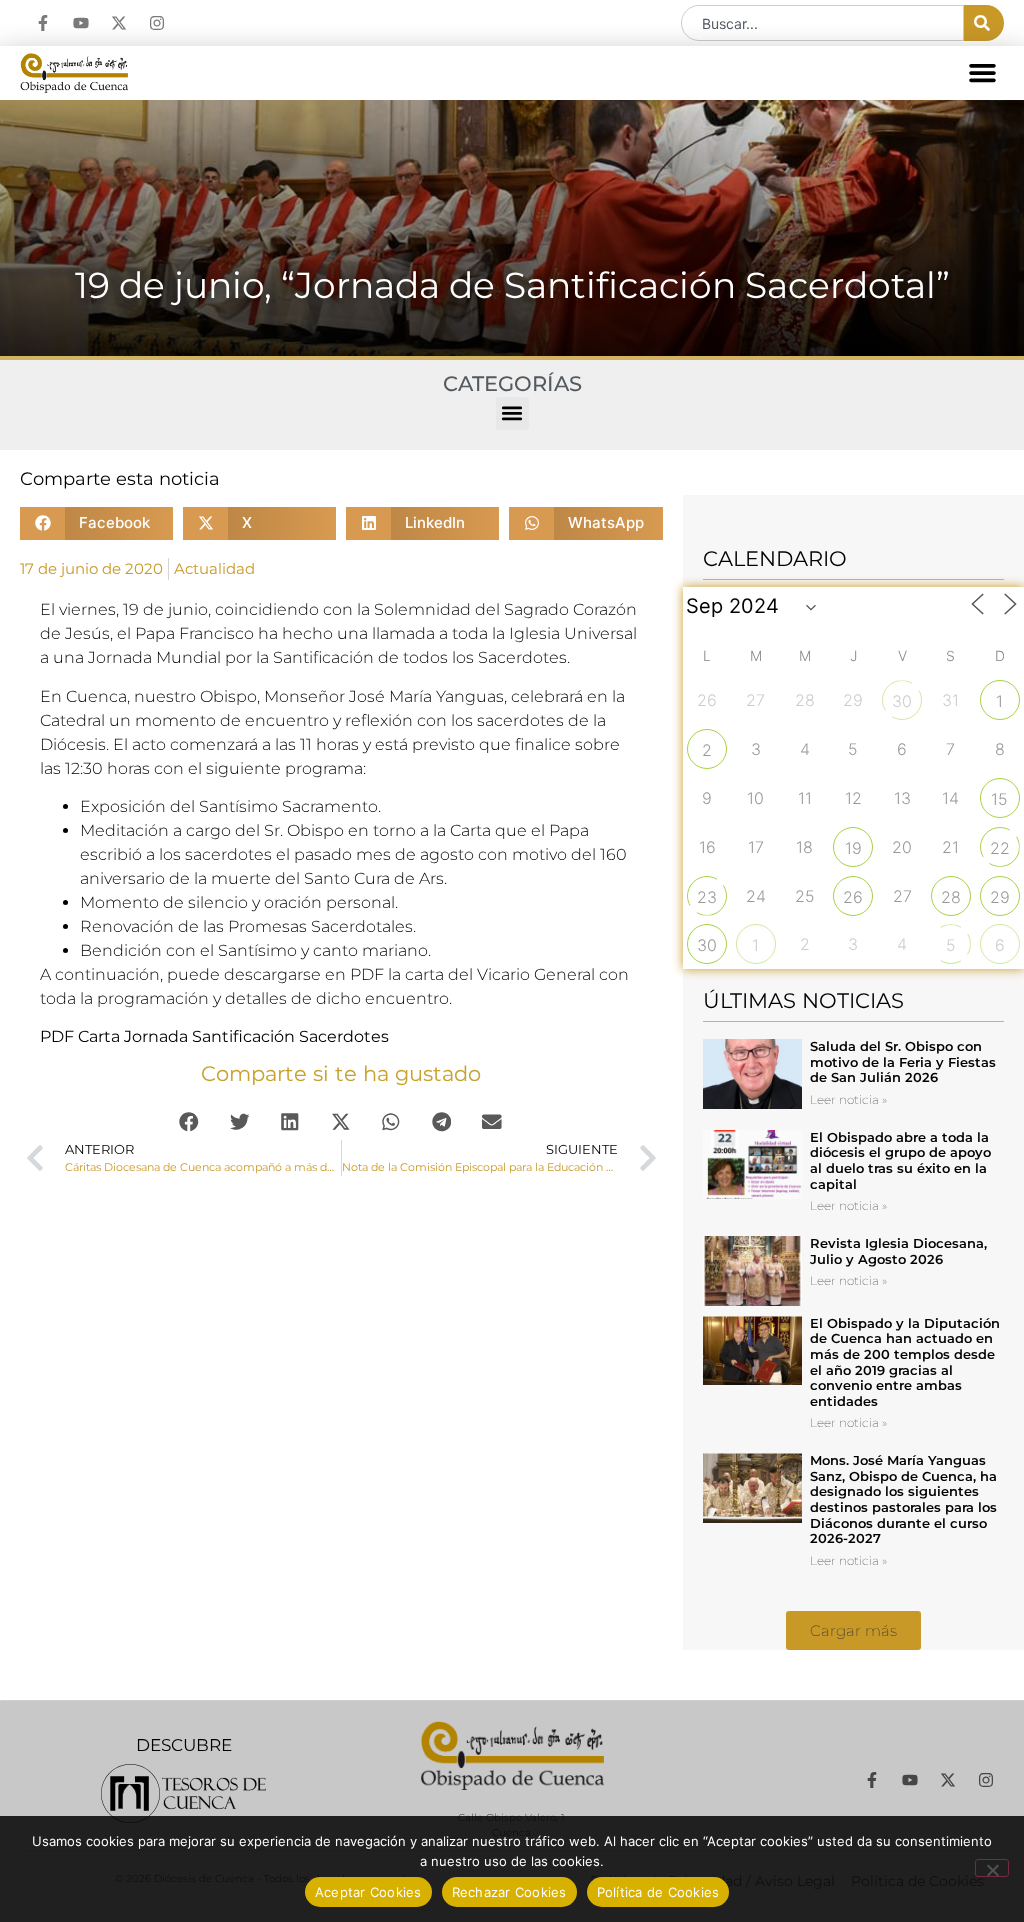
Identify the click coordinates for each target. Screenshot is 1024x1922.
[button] (983, 73)
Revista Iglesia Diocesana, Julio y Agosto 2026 (898, 1251)
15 (999, 799)
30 (902, 701)
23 (707, 897)
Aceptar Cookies (368, 1892)
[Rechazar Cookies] (992, 1868)
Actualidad (214, 568)
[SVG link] (183, 1793)
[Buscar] (984, 23)
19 (853, 848)
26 (853, 897)
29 (1000, 897)
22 (1000, 848)
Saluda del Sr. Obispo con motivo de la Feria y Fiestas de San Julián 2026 (903, 1061)
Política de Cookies (658, 1892)
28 (951, 897)
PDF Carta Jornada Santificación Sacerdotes (214, 1036)
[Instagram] (157, 23)
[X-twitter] (119, 23)
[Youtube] (81, 23)
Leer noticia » (848, 1099)
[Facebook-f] (43, 23)
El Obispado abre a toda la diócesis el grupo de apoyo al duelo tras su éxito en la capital (900, 1160)
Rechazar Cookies (509, 1892)
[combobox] (822, 23)
